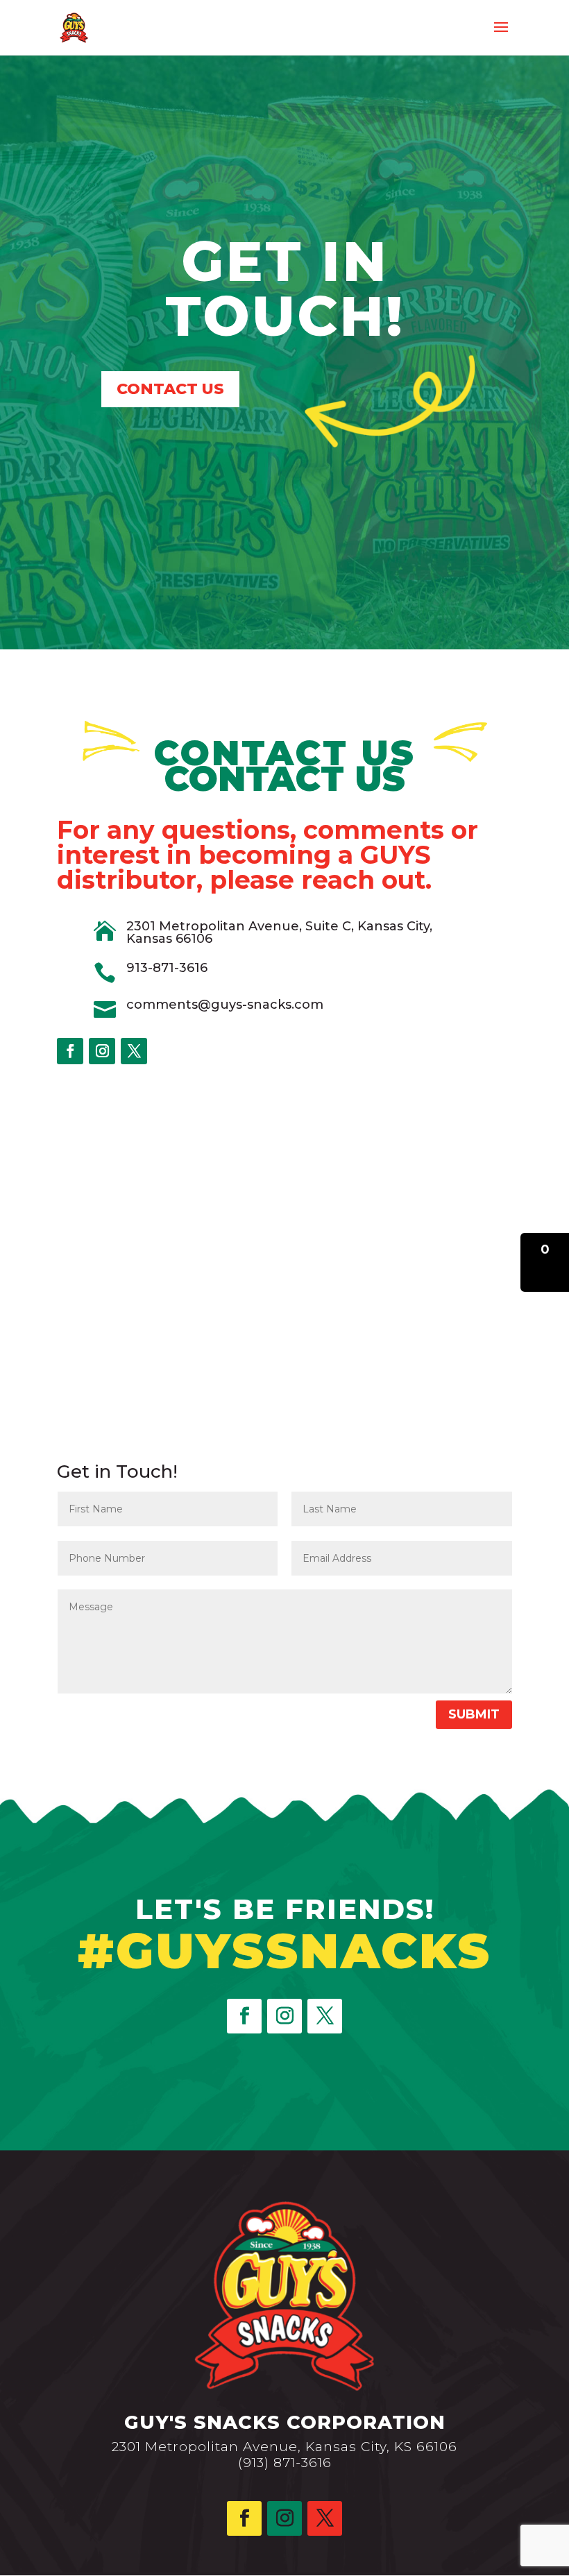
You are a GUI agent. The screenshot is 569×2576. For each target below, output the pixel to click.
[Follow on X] (134, 1051)
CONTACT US (170, 389)
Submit (474, 1714)
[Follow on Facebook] (70, 1051)
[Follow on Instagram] (102, 1051)
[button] (545, 1262)
